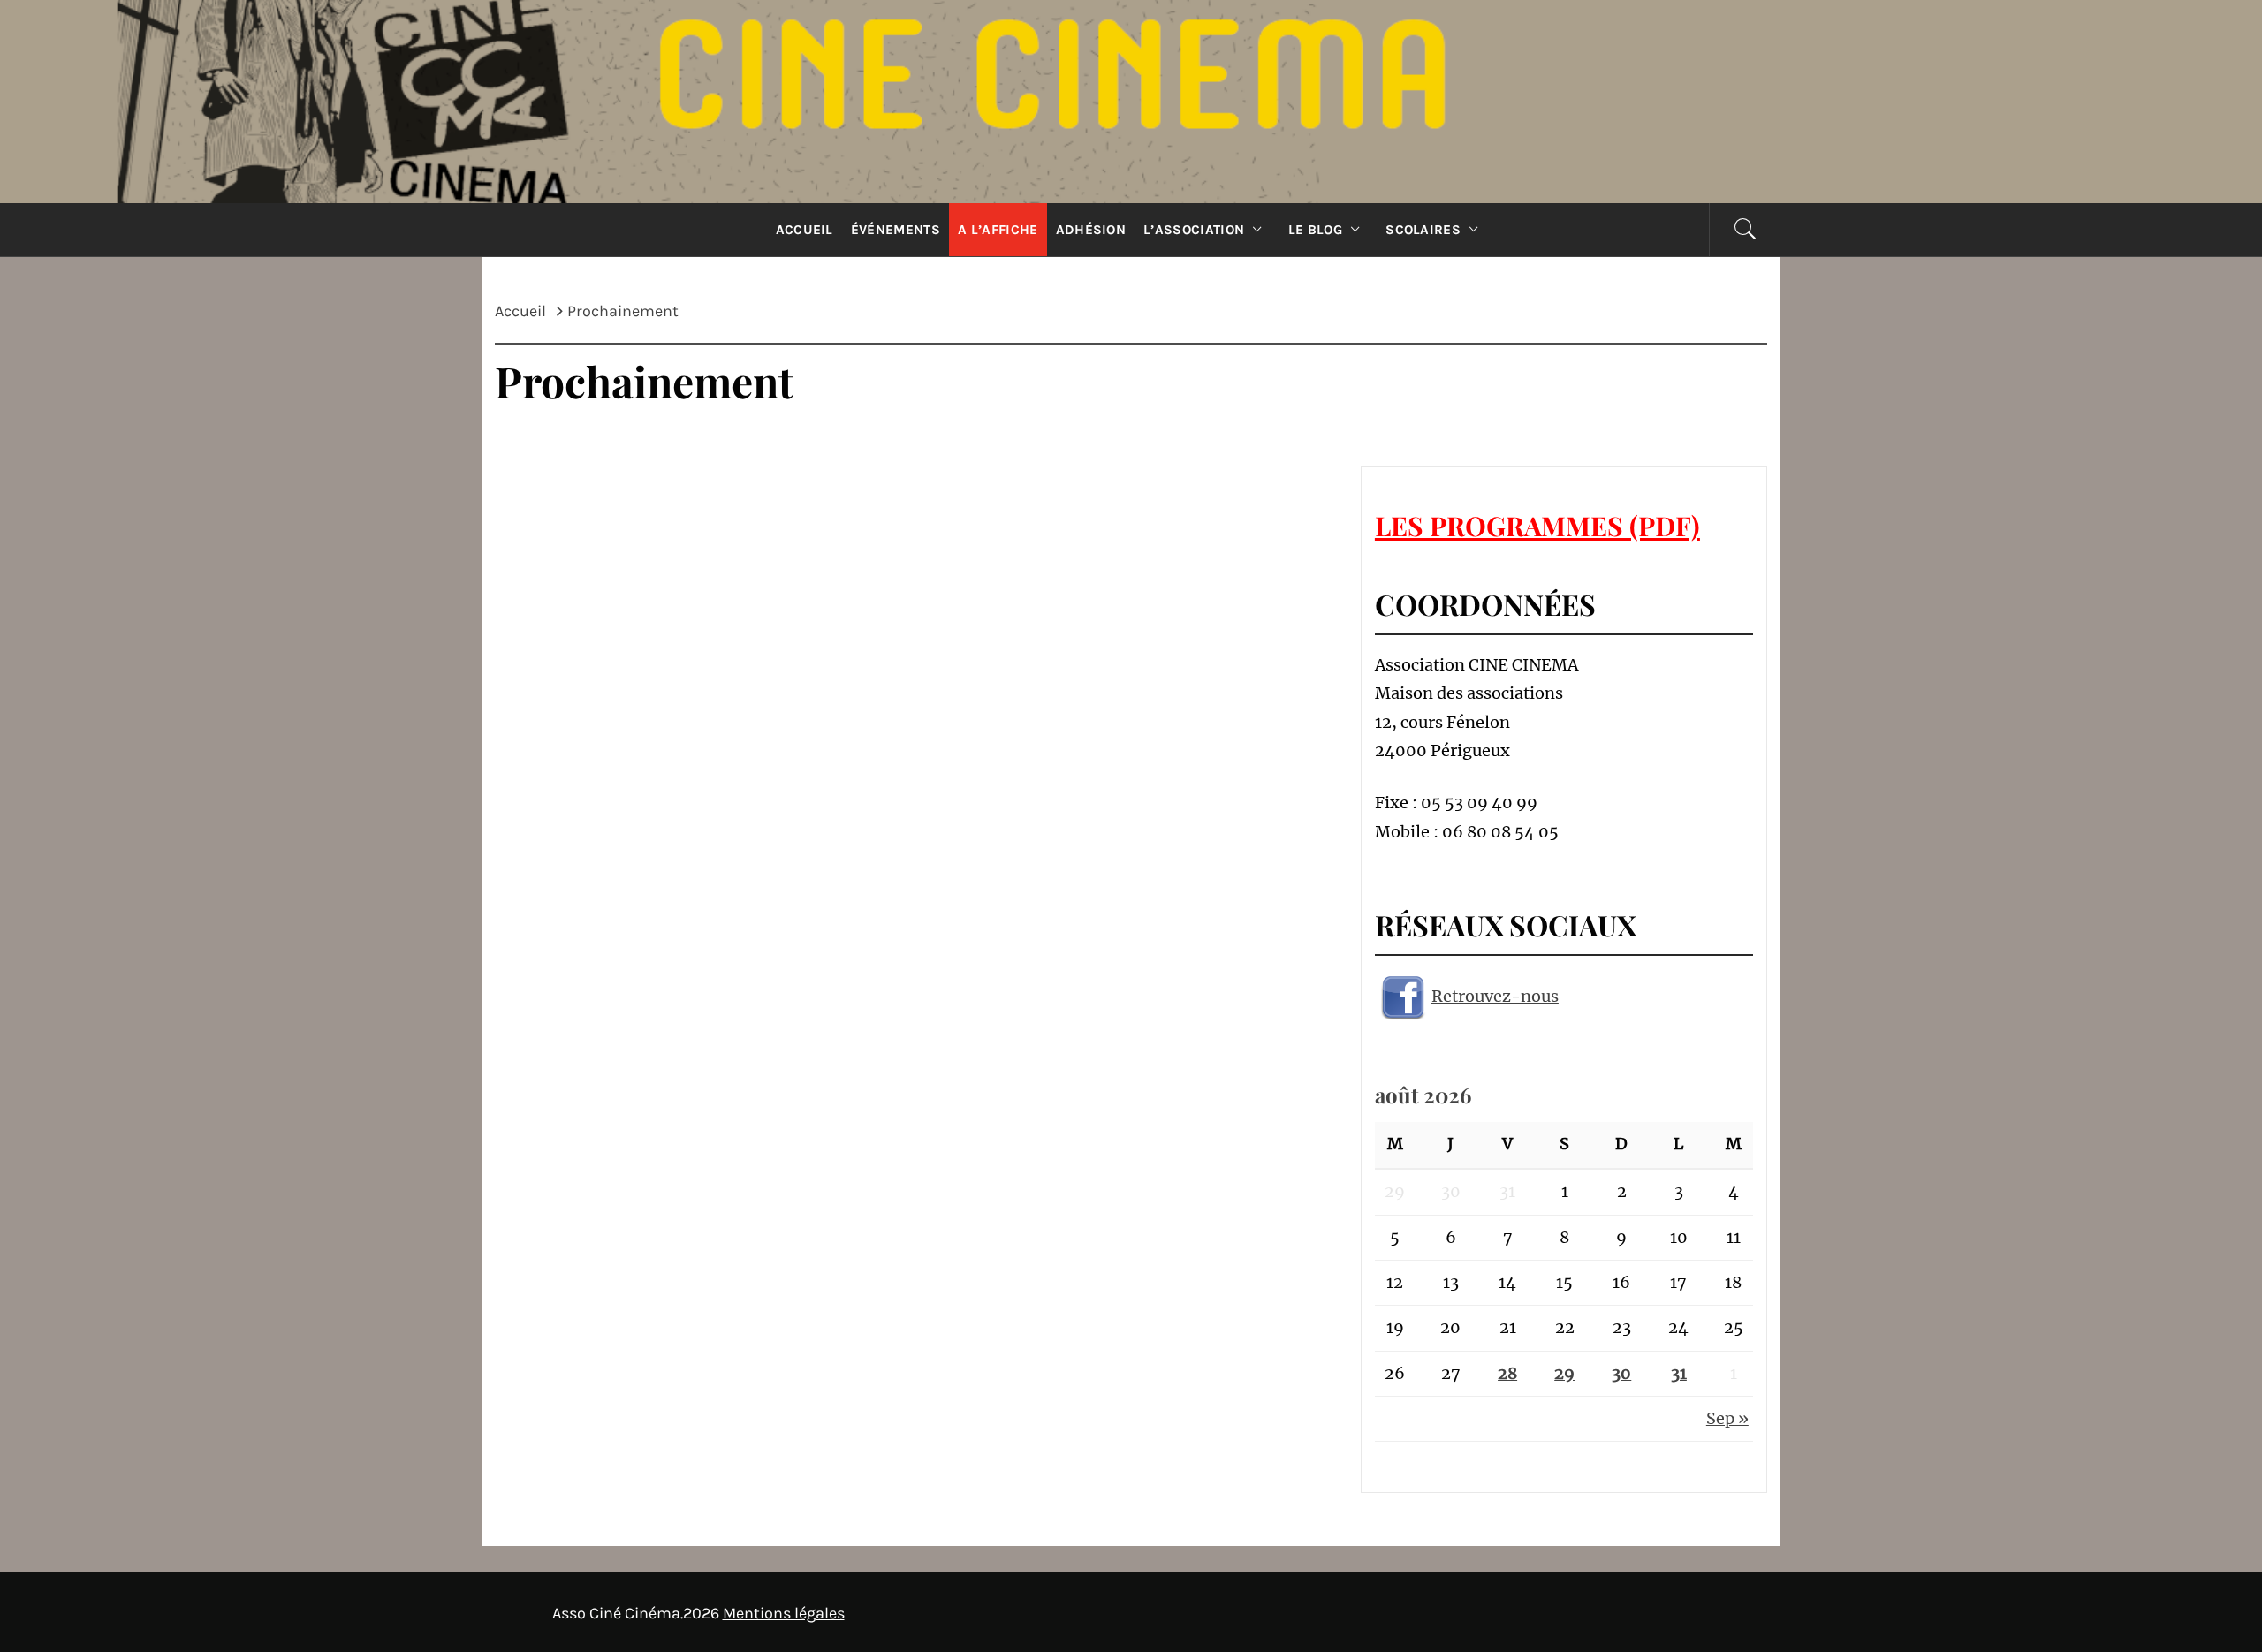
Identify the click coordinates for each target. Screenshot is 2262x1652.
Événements (896, 230)
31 (1679, 1373)
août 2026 (1423, 1095)
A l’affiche (998, 230)
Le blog (1315, 230)
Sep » (1727, 1418)
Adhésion (1091, 230)
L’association (1194, 230)
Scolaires (1423, 230)
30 (1621, 1373)
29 (1564, 1373)
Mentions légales (784, 1613)
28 (1507, 1373)
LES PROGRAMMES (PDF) (1537, 526)
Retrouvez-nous (1495, 996)
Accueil (805, 230)
